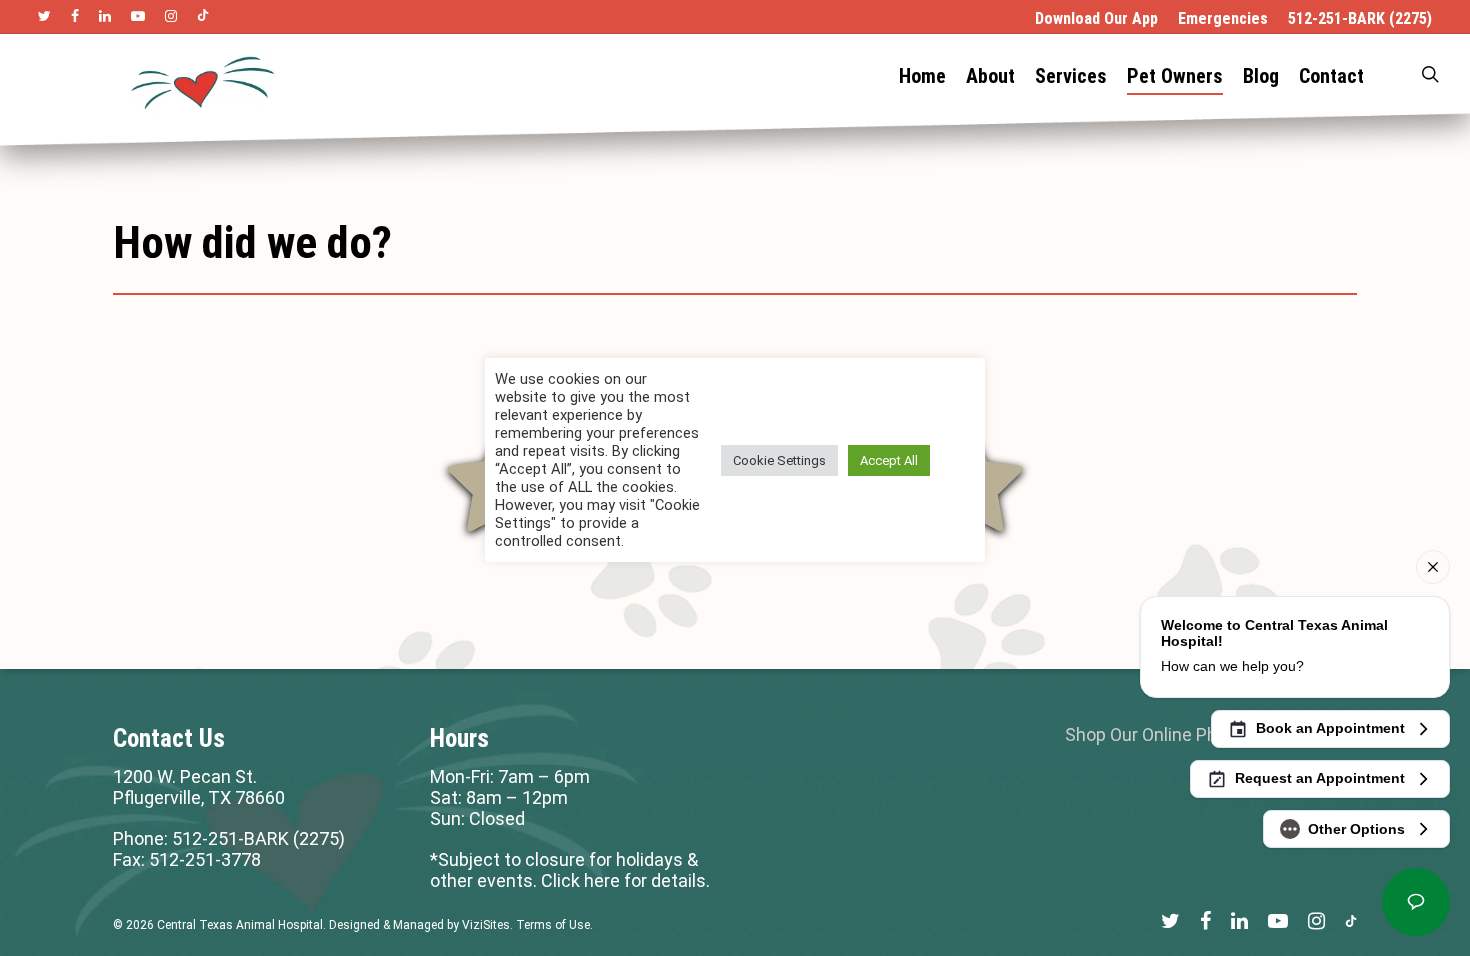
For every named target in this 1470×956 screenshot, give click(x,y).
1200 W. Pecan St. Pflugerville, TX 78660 (199, 787)
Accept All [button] (889, 460)
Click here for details (623, 880)
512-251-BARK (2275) (258, 838)
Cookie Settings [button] (779, 460)
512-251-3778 (205, 859)
